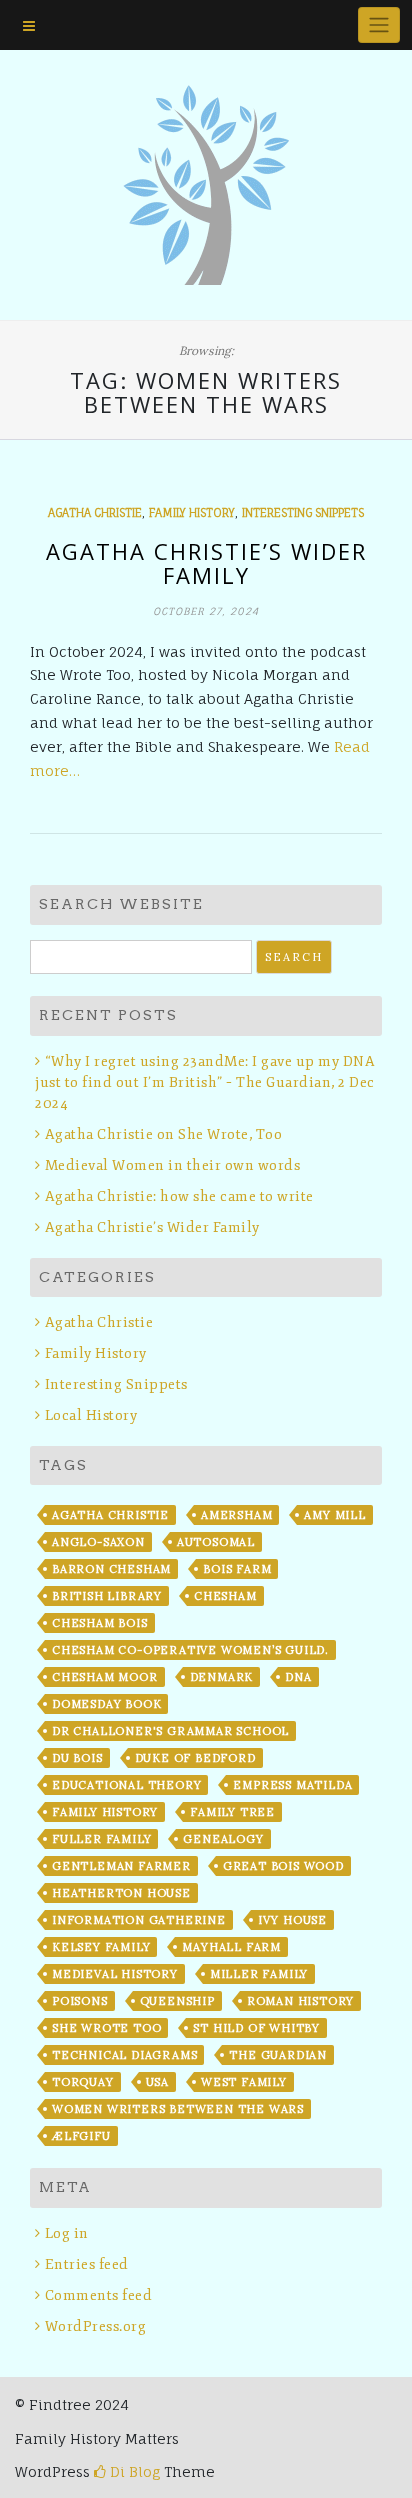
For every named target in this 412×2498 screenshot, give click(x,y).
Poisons (80, 2001)
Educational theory (126, 1785)
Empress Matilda (292, 1785)
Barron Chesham (111, 1569)
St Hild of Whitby (256, 2028)
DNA (298, 1677)
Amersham (236, 1515)
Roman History (300, 2001)
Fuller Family (101, 1839)
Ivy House (292, 1920)
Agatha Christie (95, 513)
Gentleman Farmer (121, 1866)
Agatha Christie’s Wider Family (206, 563)
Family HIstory (105, 1812)
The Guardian (278, 2055)
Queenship (177, 2001)
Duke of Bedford (195, 1758)
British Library (107, 1596)
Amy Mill (334, 1515)
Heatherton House (121, 1893)
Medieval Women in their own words (172, 1165)
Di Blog (133, 2471)
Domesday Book (106, 1704)
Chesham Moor (105, 1677)
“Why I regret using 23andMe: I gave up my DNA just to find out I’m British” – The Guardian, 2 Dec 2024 (205, 1082)
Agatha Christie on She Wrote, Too (163, 1134)
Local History (91, 1415)
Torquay (83, 2082)
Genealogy (223, 1839)
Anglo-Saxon (98, 1542)
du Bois (77, 1758)
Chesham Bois (100, 1623)
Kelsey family (101, 1947)
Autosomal (216, 1542)
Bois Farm (237, 1569)
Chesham (225, 1596)
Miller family (259, 1974)
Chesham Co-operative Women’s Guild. (190, 1650)
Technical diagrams (124, 2055)
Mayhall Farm (231, 1947)
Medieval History (115, 1974)
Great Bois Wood (283, 1866)
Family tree (232, 1812)
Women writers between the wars (178, 2109)
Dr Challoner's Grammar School (170, 1731)
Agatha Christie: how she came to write (179, 1196)
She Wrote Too (106, 2028)
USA (157, 2082)
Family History (192, 513)
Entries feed (87, 2264)
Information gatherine (139, 1920)
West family (244, 2082)
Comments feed (98, 2295)
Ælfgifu (81, 2136)
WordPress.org (95, 2326)
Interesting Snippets (303, 513)
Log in (67, 2233)
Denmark (222, 1677)
